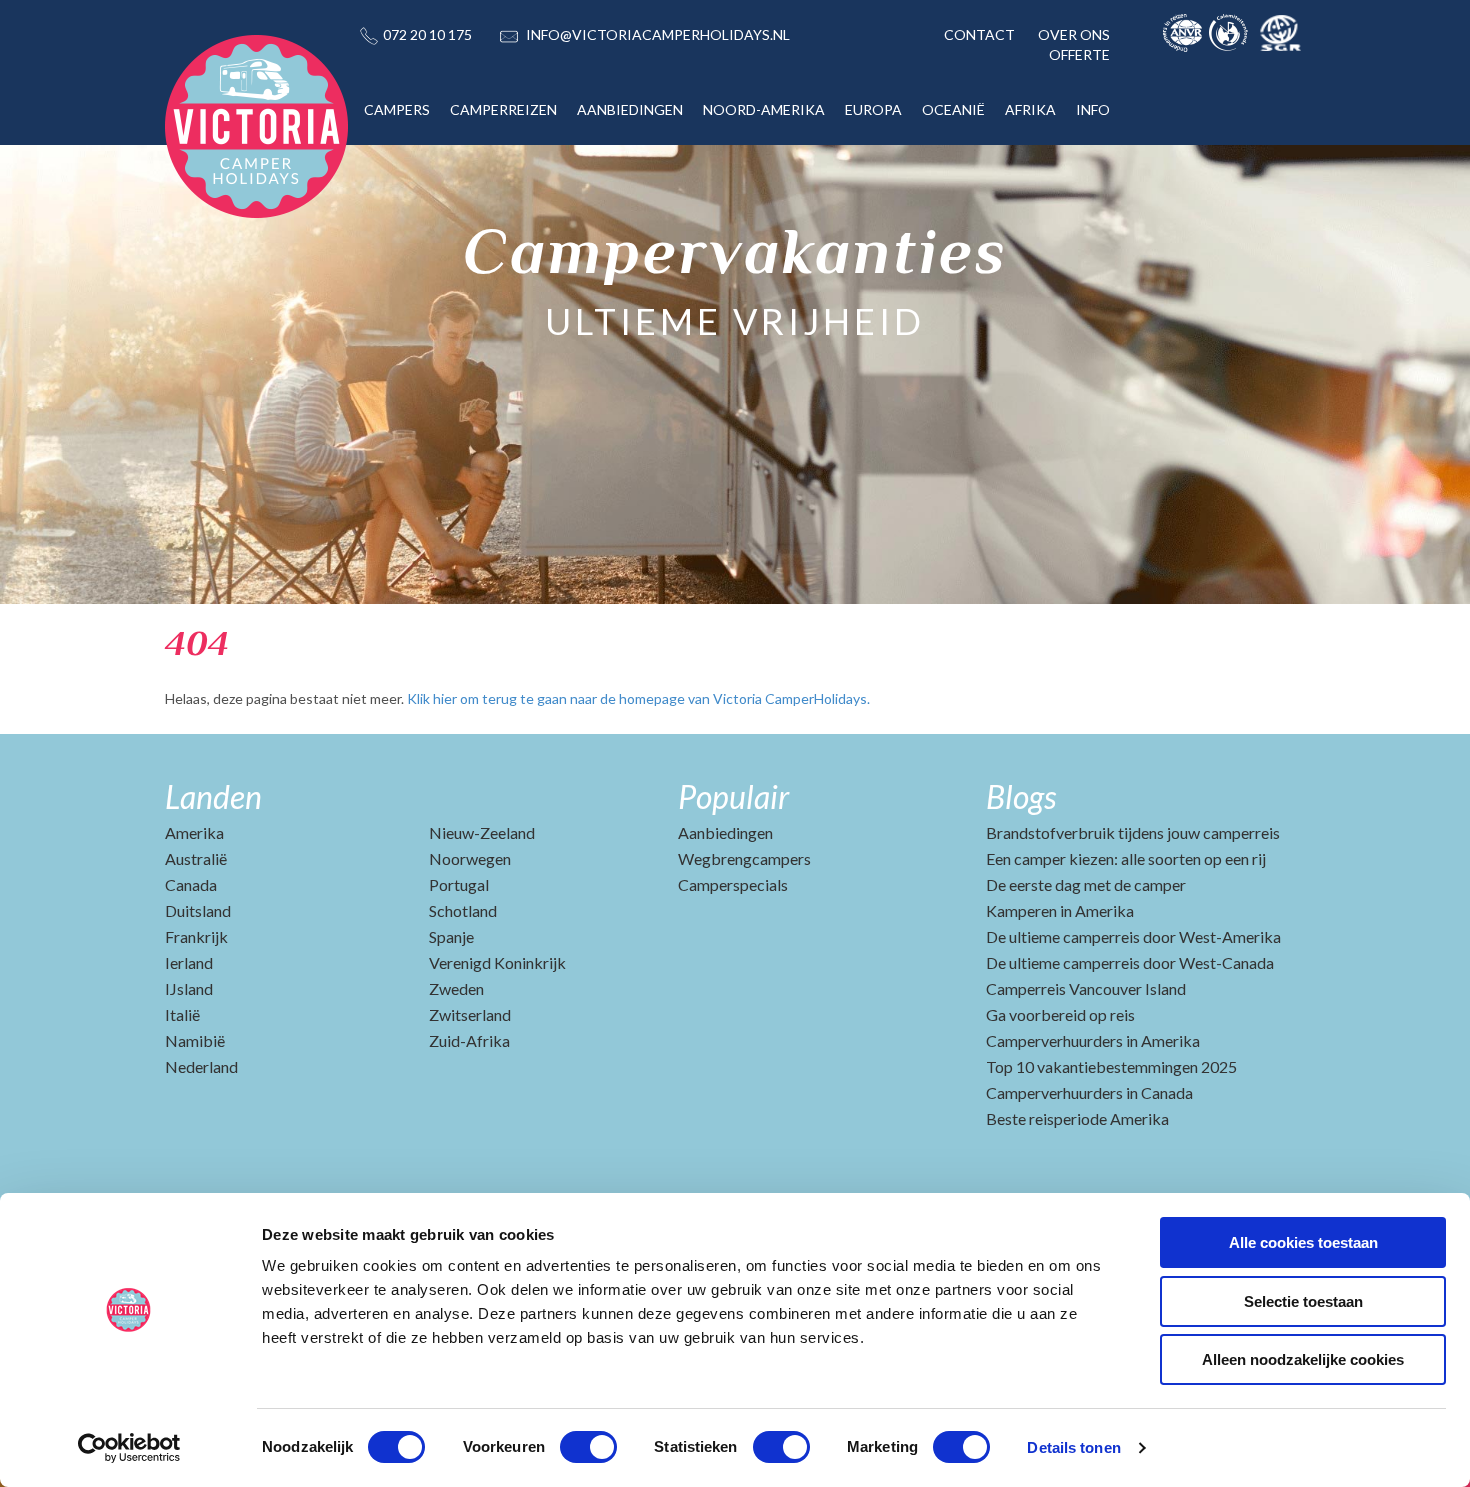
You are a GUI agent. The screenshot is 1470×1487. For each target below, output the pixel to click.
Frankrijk (196, 936)
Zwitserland (470, 1014)
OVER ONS (1074, 34)
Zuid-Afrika (469, 1040)
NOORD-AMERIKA (764, 109)
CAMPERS (397, 109)
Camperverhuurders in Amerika (1093, 1040)
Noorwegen (470, 858)
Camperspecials (733, 884)
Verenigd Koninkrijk (497, 962)
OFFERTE (1079, 54)
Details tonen (1073, 1447)
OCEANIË (953, 109)
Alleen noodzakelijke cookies (1303, 1359)
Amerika (194, 832)
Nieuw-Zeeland (482, 832)
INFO (1093, 109)
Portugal (459, 884)
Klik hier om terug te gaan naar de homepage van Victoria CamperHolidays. (638, 698)
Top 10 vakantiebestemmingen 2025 (1111, 1066)
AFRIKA (1030, 109)
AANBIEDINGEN (630, 109)
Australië (196, 858)
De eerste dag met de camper (1086, 884)
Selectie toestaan (1303, 1301)
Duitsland (198, 910)
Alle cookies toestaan (1303, 1242)
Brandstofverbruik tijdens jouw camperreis (1133, 832)
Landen (213, 796)
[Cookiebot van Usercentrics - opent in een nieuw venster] (129, 1448)
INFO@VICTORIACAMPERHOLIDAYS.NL (658, 34)
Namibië (195, 1040)
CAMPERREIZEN (503, 109)
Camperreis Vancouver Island (1086, 988)
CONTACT (979, 34)
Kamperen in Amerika (1060, 910)
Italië (182, 1014)
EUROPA (873, 109)
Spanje (451, 936)
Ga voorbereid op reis (1060, 1014)
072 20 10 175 (427, 34)
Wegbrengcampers (744, 858)
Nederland (201, 1066)
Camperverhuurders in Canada (1089, 1092)
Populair (733, 796)
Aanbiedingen (725, 832)
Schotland (463, 910)
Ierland (189, 962)
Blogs (1021, 796)
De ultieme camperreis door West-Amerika (1133, 936)
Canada (191, 884)
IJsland (189, 988)
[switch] (588, 1447)
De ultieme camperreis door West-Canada (1130, 962)
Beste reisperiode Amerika (1077, 1118)
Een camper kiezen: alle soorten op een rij (1126, 858)
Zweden (456, 988)
